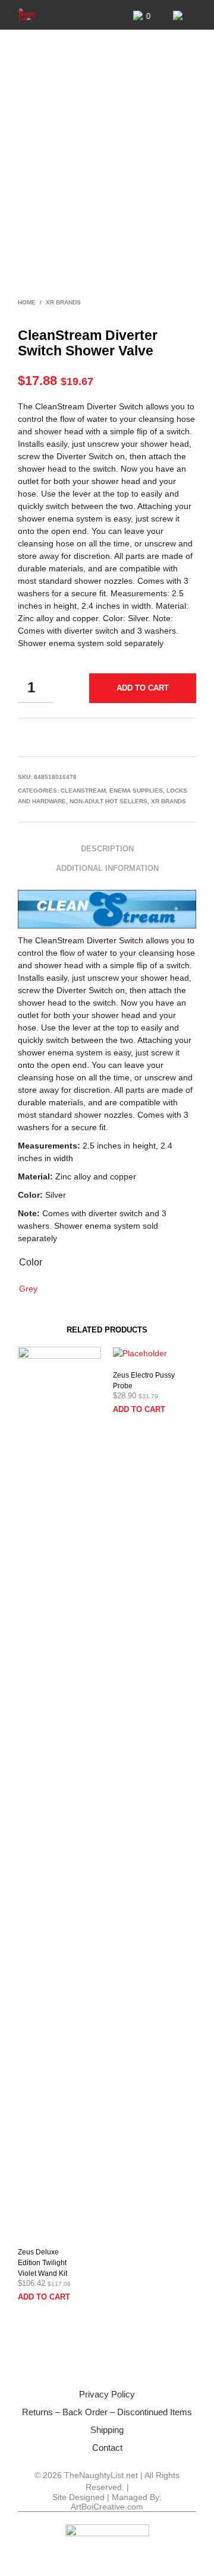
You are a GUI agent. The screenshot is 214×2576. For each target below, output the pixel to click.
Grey (28, 1289)
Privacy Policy (107, 2394)
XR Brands (63, 302)
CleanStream (83, 791)
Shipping (107, 2430)
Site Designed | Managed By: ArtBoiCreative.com (107, 2502)
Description (107, 849)
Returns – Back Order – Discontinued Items (107, 2412)
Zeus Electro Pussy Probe (144, 1381)
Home (27, 302)
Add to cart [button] (44, 2297)
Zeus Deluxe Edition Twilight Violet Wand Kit (43, 2263)
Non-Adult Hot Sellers (108, 801)
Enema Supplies (136, 791)
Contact (107, 2448)
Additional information (107, 868)
